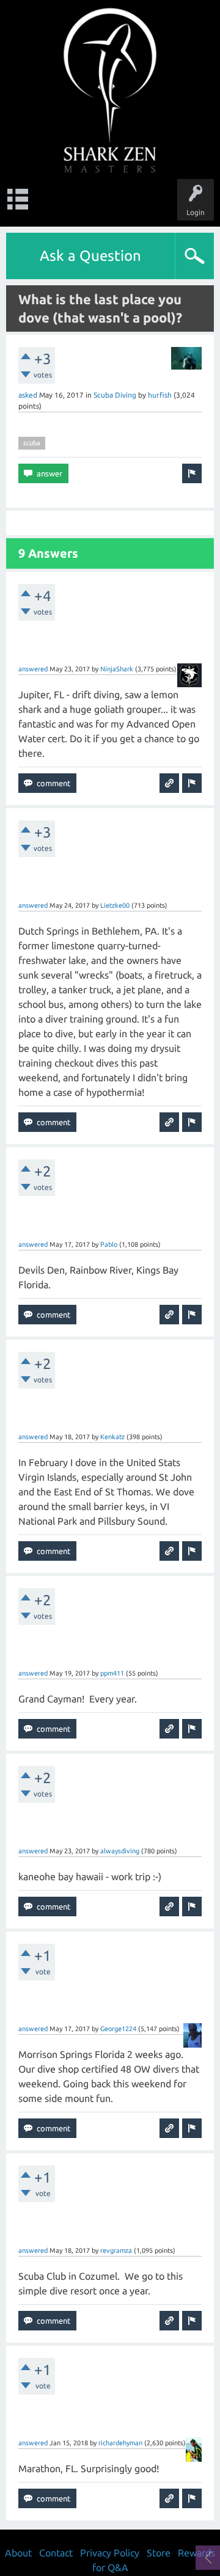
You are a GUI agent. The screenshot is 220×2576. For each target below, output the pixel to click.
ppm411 (112, 1673)
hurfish (160, 395)
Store (159, 2553)
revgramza (116, 2250)
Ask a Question (90, 256)
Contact (56, 2553)
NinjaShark (117, 669)
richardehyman (120, 2443)
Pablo (109, 1244)
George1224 (118, 2029)
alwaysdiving (120, 1851)
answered (33, 669)
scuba (32, 443)
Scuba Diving (115, 395)
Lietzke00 (115, 905)
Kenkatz (112, 1437)
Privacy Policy (110, 2553)
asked (28, 395)
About (18, 2553)
